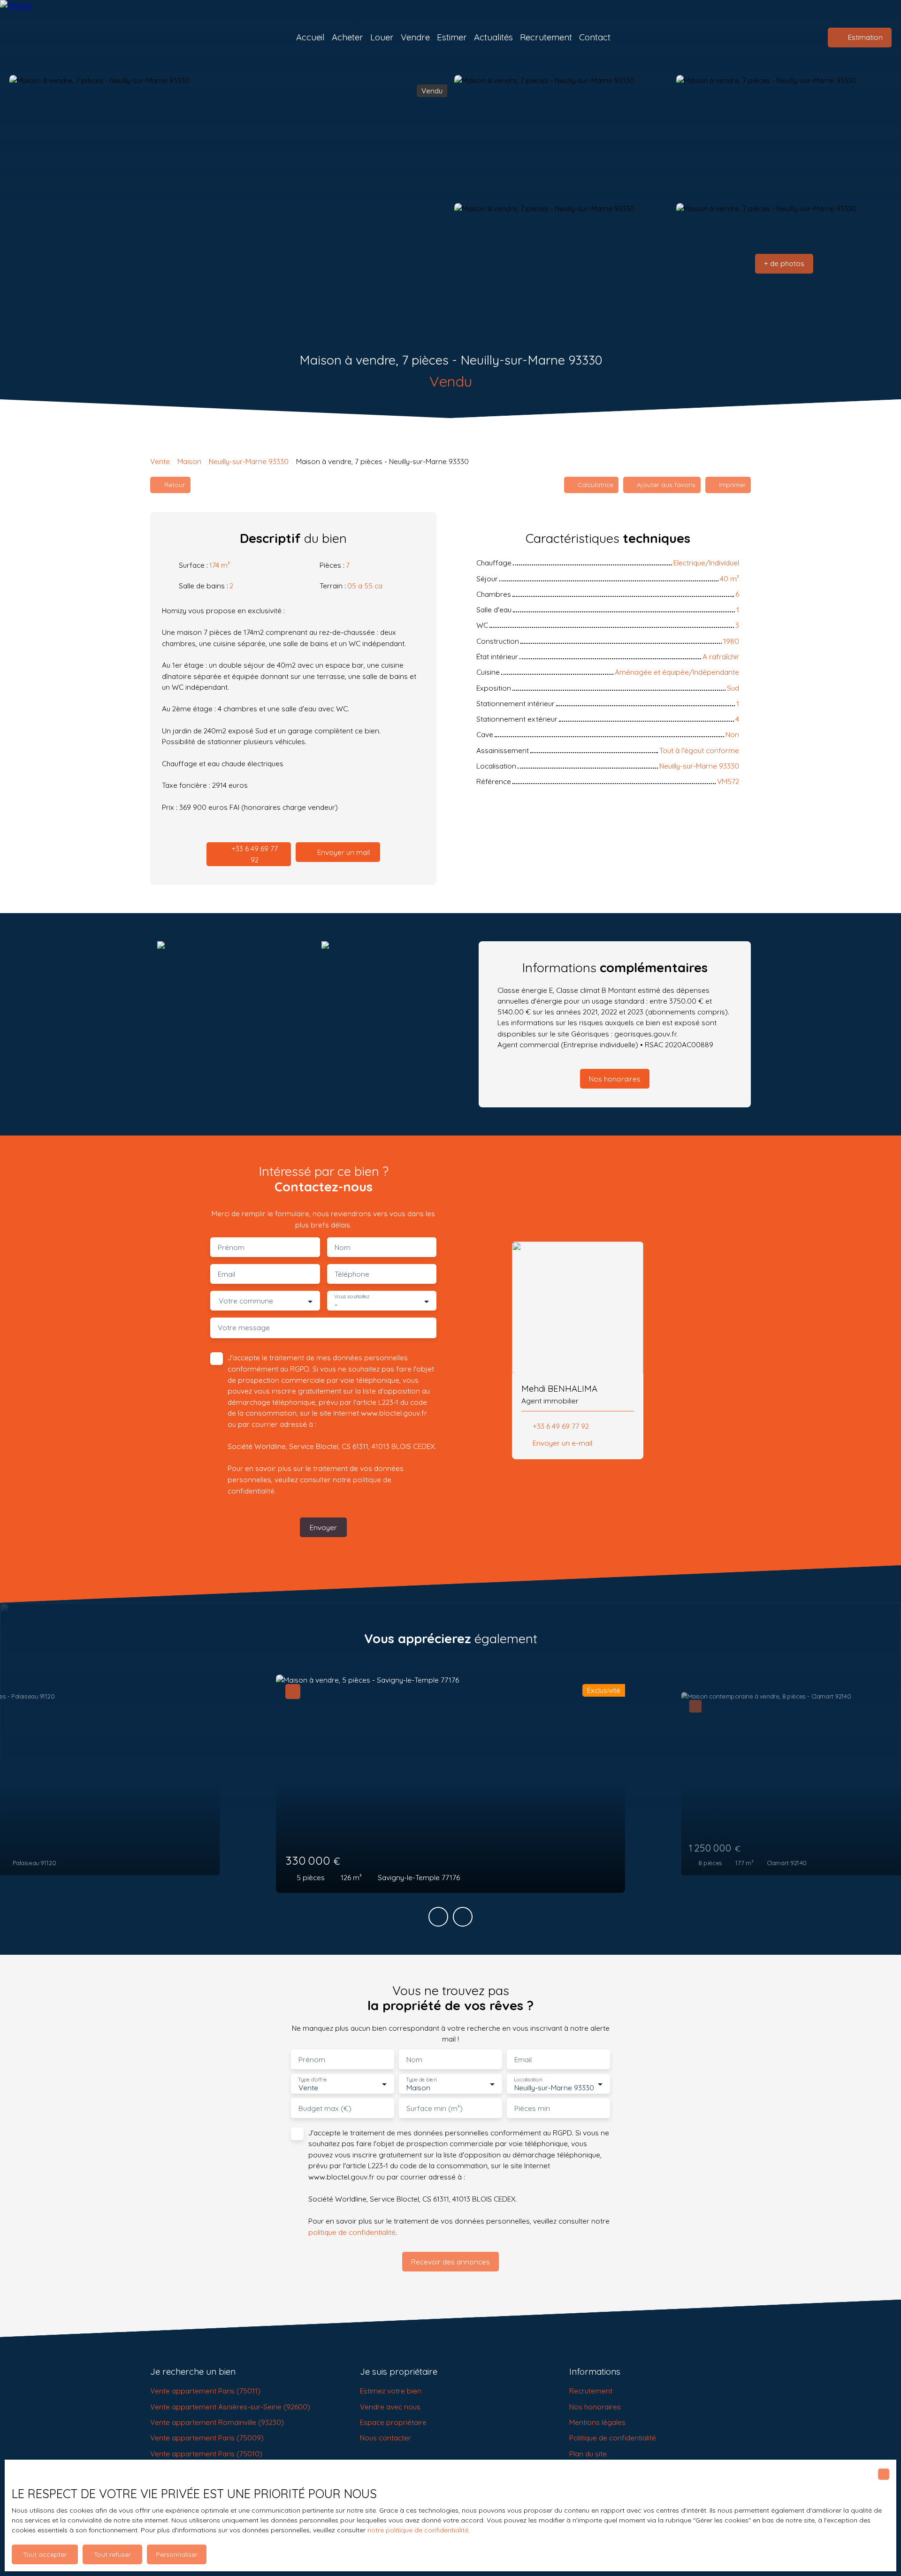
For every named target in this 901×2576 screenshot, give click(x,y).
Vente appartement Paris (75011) (205, 2391)
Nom (343, 1247)
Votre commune (246, 1301)
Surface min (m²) (435, 2108)
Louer (382, 37)
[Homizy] (59, 38)
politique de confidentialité (352, 2232)
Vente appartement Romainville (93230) (217, 2422)
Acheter (347, 37)
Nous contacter (386, 2438)
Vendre (415, 37)
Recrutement (546, 37)
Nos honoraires (595, 2407)
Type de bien (421, 2079)
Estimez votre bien (391, 2391)
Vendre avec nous (390, 2407)
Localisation (528, 2079)
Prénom (231, 1247)
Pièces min (532, 2108)
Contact (595, 37)
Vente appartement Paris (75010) (206, 2454)
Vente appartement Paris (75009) (207, 2438)
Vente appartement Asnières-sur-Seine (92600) (230, 2407)
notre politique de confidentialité (418, 2530)
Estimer (452, 37)
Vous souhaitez (352, 1297)
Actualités (493, 37)
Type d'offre (313, 2079)
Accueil (310, 37)
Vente (160, 461)
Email (226, 1274)
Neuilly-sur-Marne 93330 (249, 461)
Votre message (244, 1328)
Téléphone (352, 1274)
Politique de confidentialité (613, 2438)
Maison (189, 461)
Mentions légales (597, 2422)
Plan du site (588, 2454)
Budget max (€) (325, 2108)
